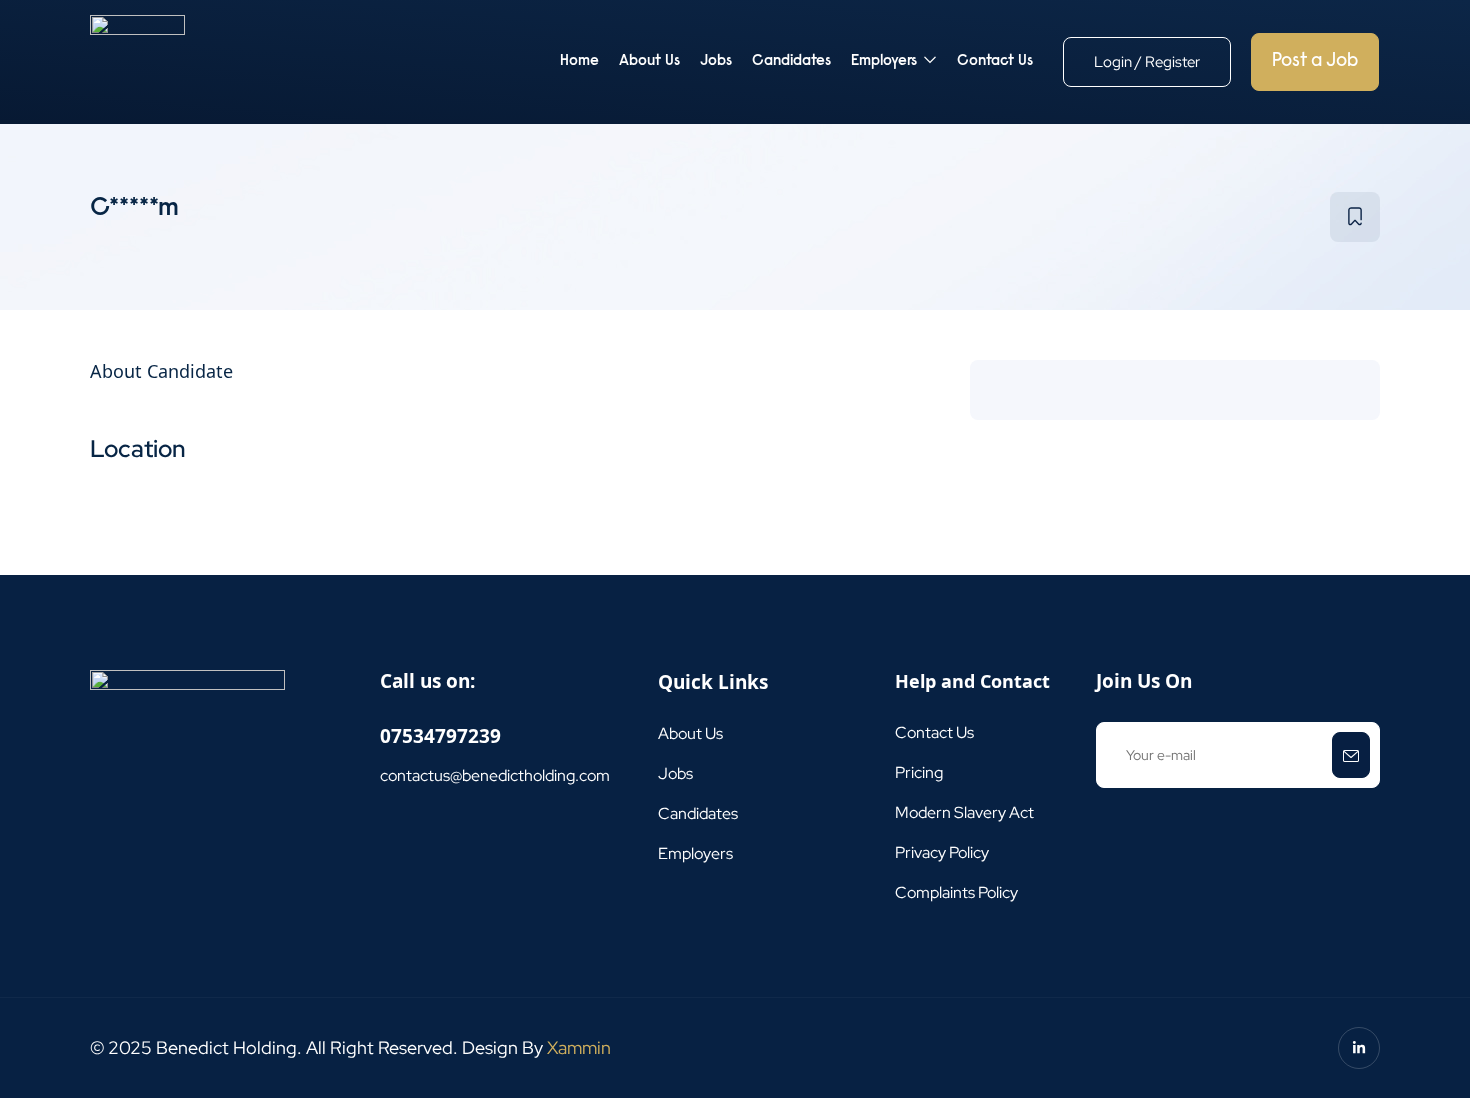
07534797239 (440, 736)
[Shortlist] (1355, 217)
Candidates (791, 61)
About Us (649, 61)
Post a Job (1315, 61)
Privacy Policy (942, 852)
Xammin (579, 1047)
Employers (886, 61)
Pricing (919, 772)
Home (579, 61)
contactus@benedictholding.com (495, 775)
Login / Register (1147, 62)
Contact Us (995, 61)
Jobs (716, 61)
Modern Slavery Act (964, 812)
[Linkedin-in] (1359, 1048)
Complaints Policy (956, 892)
